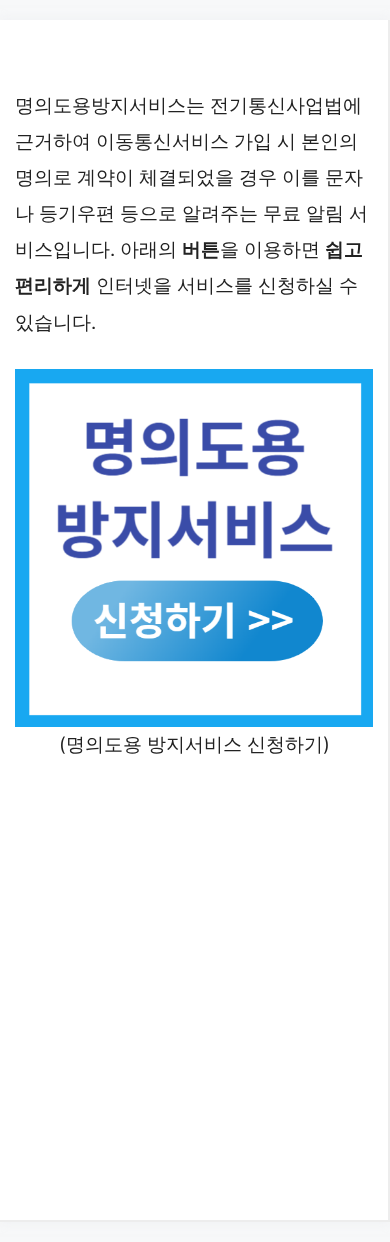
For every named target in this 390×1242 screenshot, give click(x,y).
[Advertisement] (195, 987)
